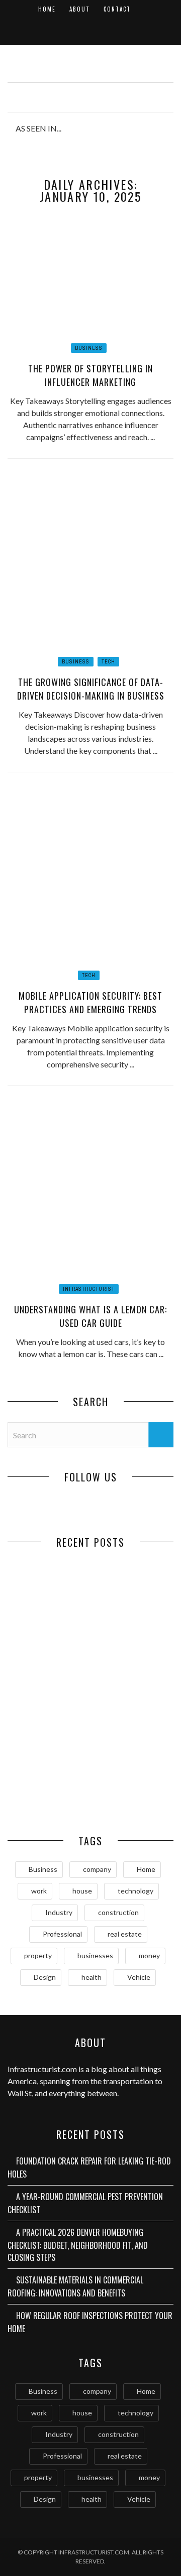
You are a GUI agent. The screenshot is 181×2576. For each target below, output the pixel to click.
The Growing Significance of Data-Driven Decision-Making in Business (91, 689)
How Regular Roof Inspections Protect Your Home (49, 1791)
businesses (95, 1955)
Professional (62, 1934)
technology (135, 1891)
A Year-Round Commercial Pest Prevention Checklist (132, 1631)
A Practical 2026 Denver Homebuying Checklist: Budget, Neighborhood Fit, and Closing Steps (49, 1719)
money (149, 1955)
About (80, 9)
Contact (117, 9)
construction (118, 1912)
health (92, 1977)
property (38, 1955)
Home (47, 9)
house (82, 1891)
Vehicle (139, 1977)
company (97, 1869)
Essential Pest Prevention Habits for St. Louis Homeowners (132, 1797)
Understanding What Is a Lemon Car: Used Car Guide (90, 1316)
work (39, 1891)
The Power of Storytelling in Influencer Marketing (90, 375)
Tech (108, 662)
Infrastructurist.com (42, 2069)
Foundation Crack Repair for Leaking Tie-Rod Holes (49, 1626)
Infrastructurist (89, 1289)
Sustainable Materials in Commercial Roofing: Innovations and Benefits (132, 1719)
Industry (59, 1912)
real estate (125, 1934)
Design (45, 1977)
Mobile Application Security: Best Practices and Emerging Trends (90, 1002)
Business (89, 348)
